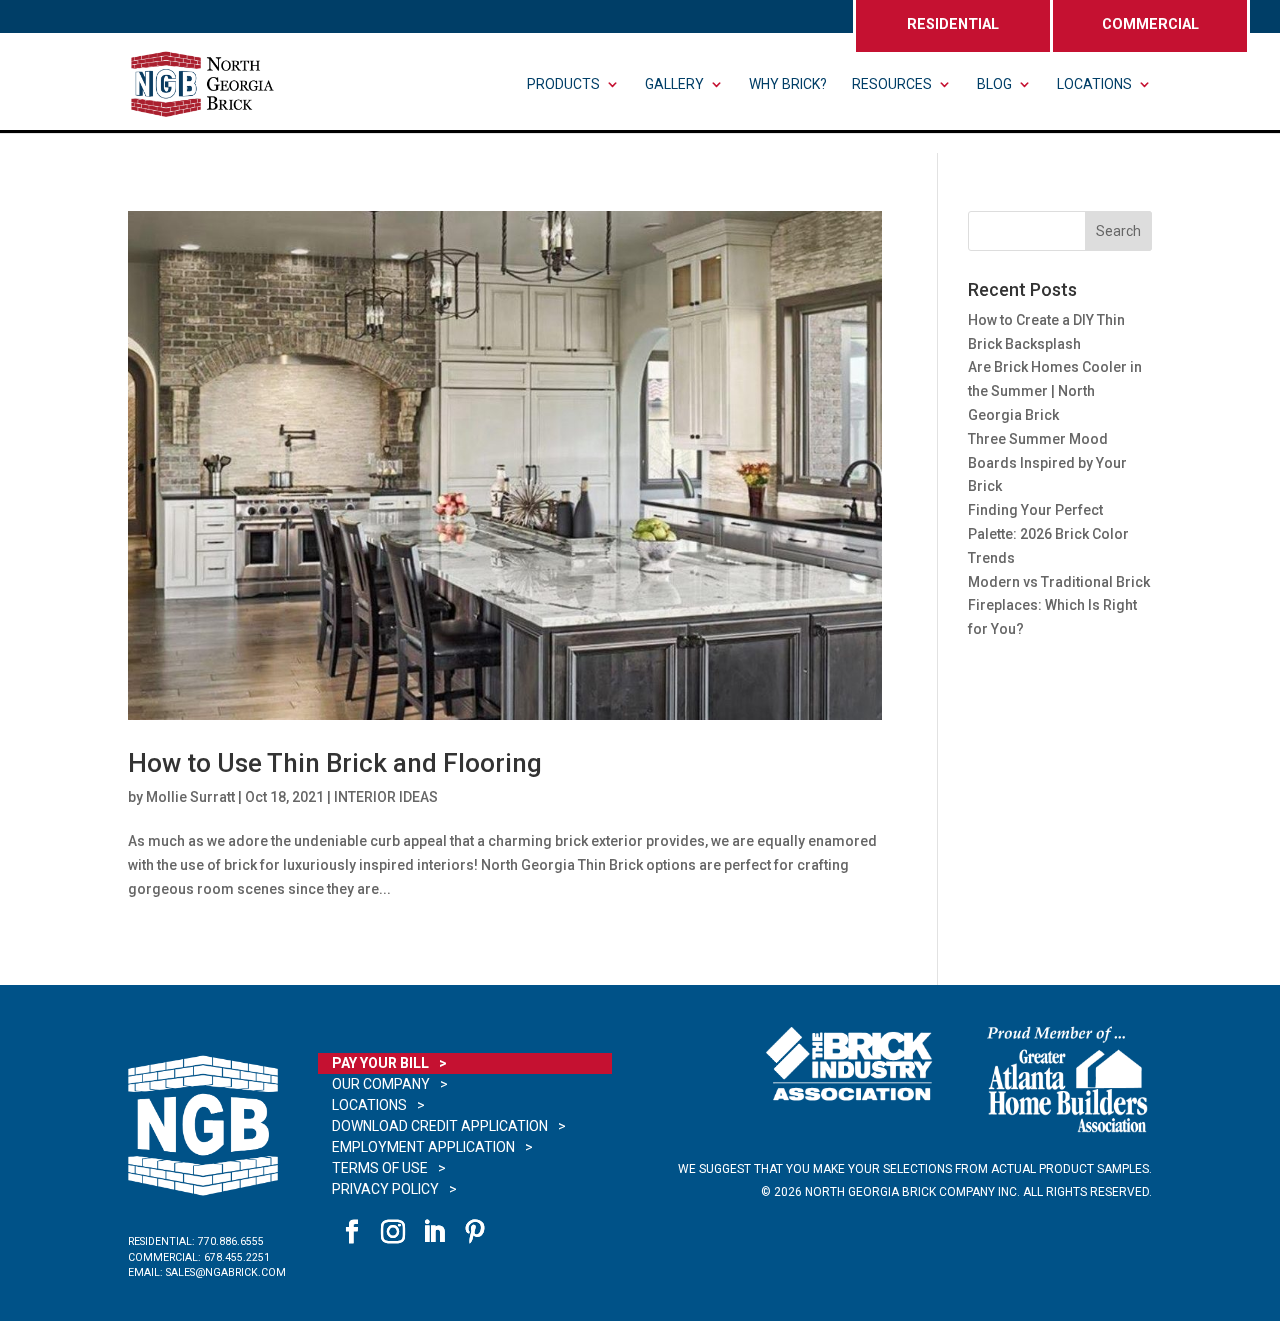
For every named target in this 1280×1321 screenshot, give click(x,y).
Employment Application (423, 1147)
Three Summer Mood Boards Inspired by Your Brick (1047, 463)
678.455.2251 (237, 1257)
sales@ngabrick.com (226, 1272)
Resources (892, 84)
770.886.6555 (231, 1241)
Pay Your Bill (380, 1063)
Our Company (381, 1084)
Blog (994, 84)
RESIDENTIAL (953, 24)
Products (563, 84)
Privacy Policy (385, 1189)
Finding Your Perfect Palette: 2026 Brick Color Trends (1048, 534)
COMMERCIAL (1150, 24)
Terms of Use (380, 1168)
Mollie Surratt (190, 797)
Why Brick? (788, 84)
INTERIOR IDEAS (386, 797)
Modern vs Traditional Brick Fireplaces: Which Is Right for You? (1059, 606)
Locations (1094, 84)
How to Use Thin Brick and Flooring (335, 763)
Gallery (674, 84)
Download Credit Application (440, 1126)
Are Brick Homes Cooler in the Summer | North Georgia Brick (1055, 391)
